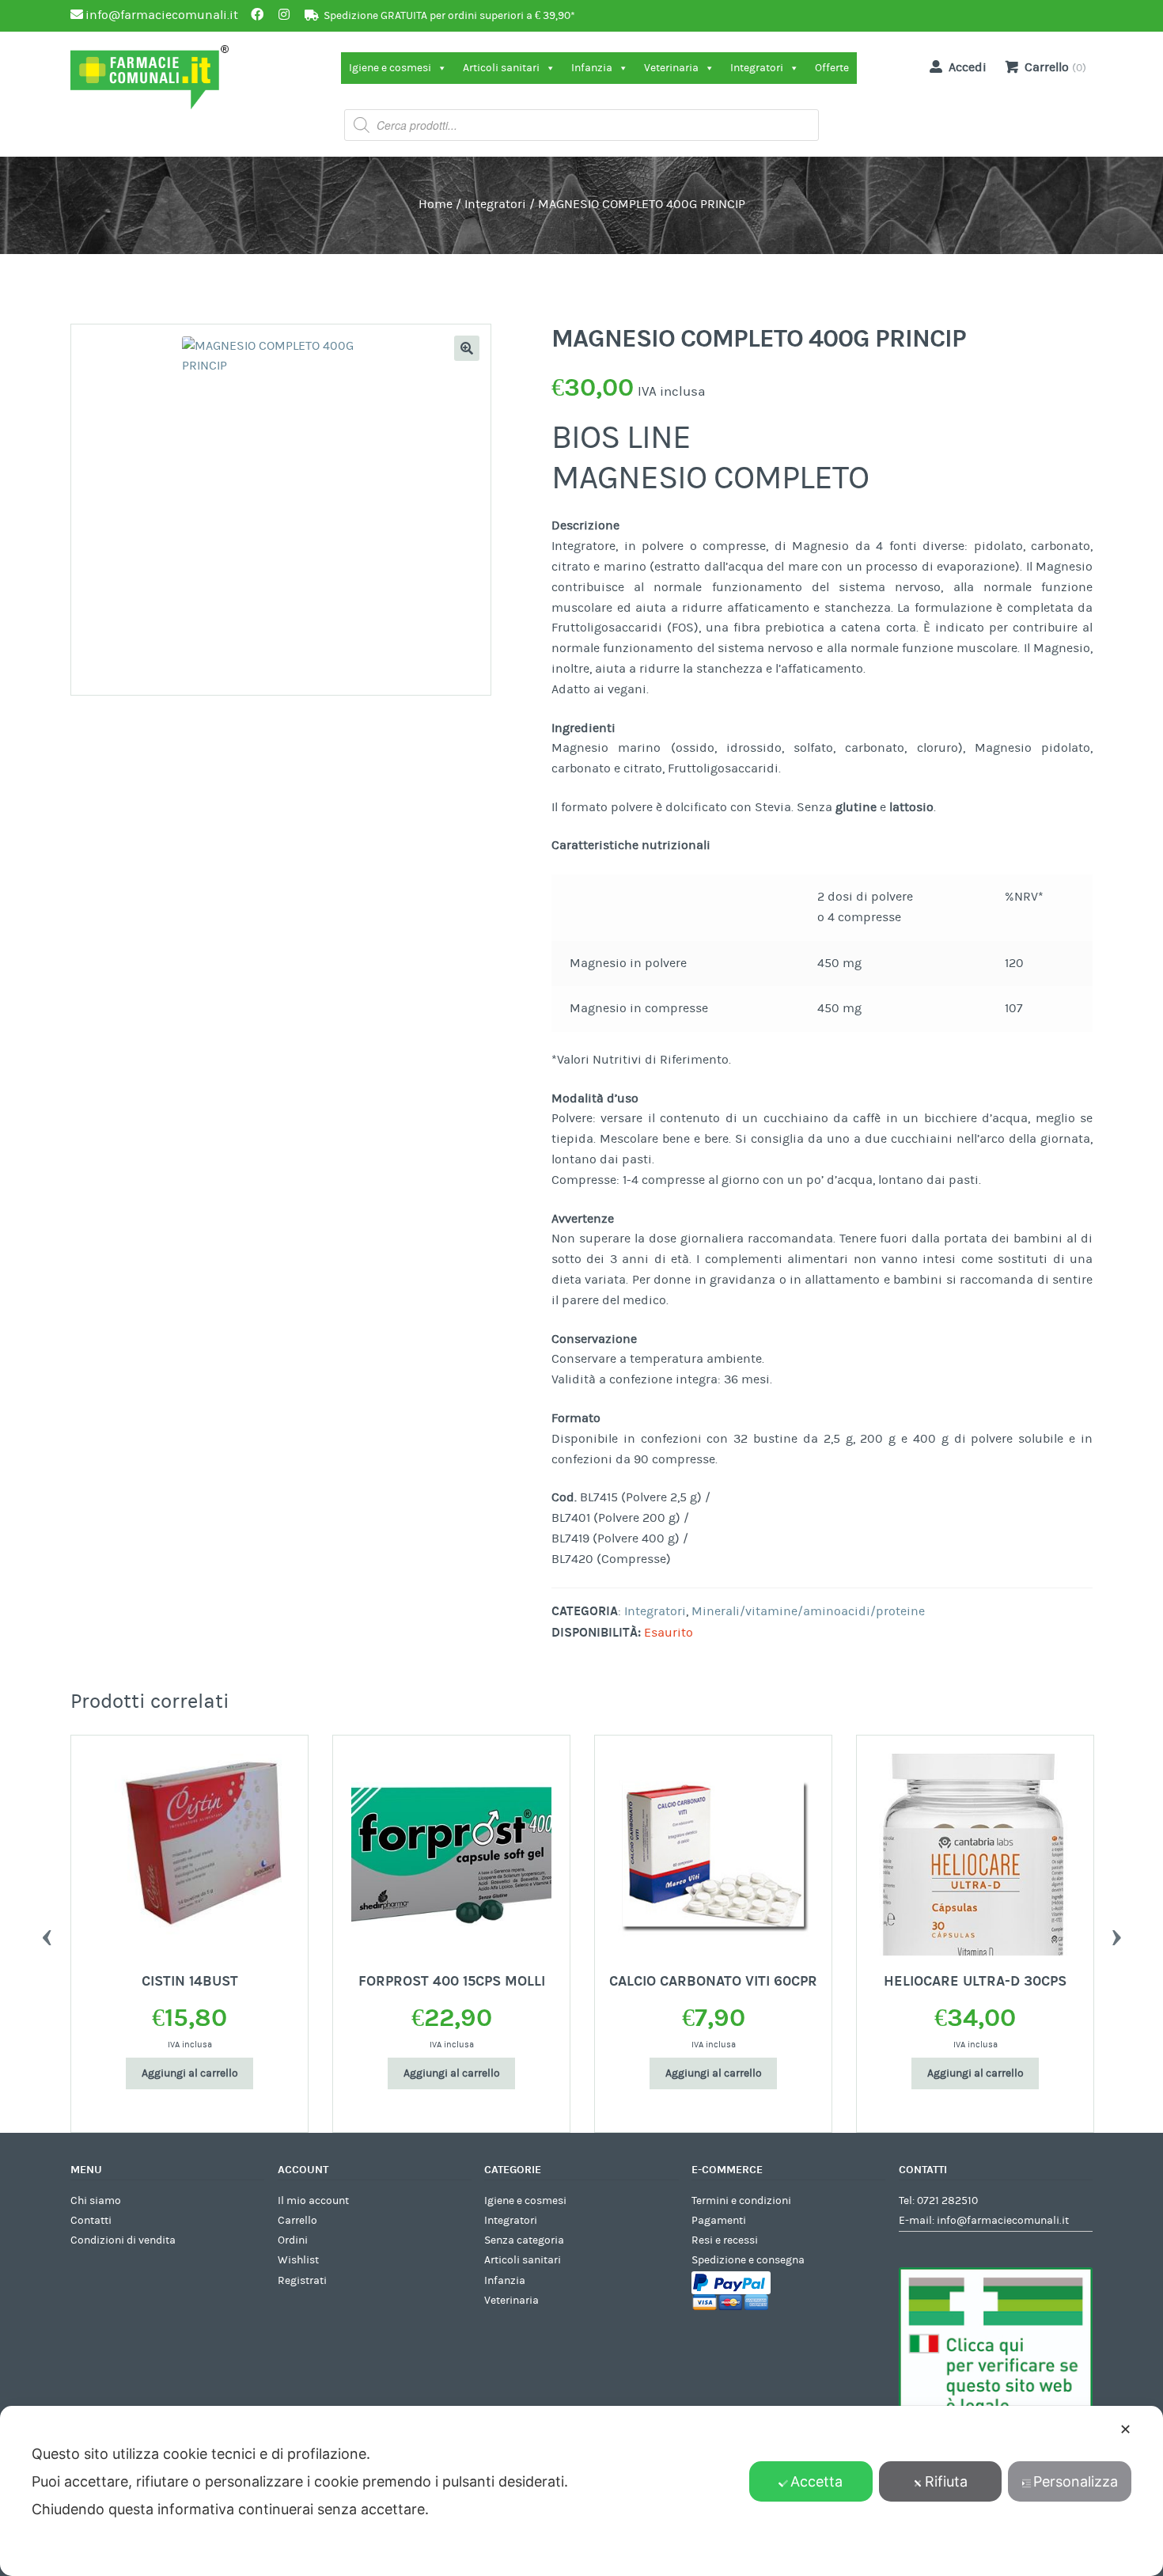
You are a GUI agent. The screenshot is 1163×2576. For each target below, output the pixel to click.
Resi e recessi (725, 2240)
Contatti (91, 2221)
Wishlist (298, 2260)
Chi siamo (96, 2201)
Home (436, 204)
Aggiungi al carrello (190, 2073)
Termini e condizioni (741, 2201)
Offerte (832, 68)
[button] (467, 348)
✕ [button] (1125, 2429)
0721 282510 (947, 2201)
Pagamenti (719, 2221)
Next (1116, 1933)
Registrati (302, 2281)
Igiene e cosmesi (390, 68)
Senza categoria (524, 2240)
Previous (47, 1933)
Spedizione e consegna (748, 2260)
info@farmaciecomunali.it (1003, 2221)
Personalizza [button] (1076, 2481)
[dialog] (581, 2491)
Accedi (968, 67)
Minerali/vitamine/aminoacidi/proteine (808, 1611)
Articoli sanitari (501, 68)
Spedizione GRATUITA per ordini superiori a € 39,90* (449, 16)
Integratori (757, 68)
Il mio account (313, 2201)
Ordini (293, 2240)
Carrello (297, 2221)
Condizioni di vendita (123, 2240)
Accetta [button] (816, 2481)
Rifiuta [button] (946, 2481)
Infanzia (592, 68)
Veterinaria (671, 68)
